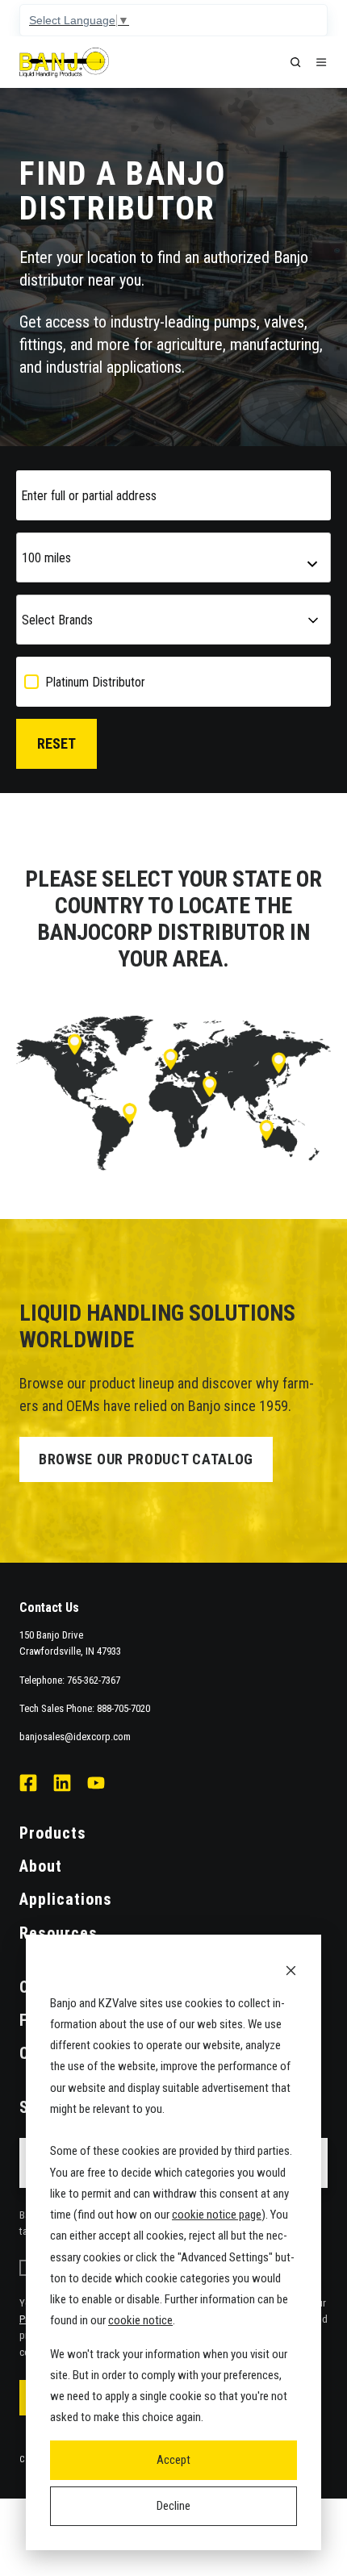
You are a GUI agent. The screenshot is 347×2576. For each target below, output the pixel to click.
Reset (56, 743)
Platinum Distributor (95, 682)
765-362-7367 (94, 1680)
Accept (173, 2460)
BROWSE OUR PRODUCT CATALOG (146, 1459)
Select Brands (57, 620)
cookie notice (140, 2320)
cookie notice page (217, 2215)
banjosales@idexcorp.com (75, 1737)
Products (53, 1833)
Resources (59, 1933)
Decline (173, 2506)
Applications (66, 1899)
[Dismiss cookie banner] (291, 1969)
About (41, 1866)
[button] (295, 62)
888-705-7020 (123, 1708)
